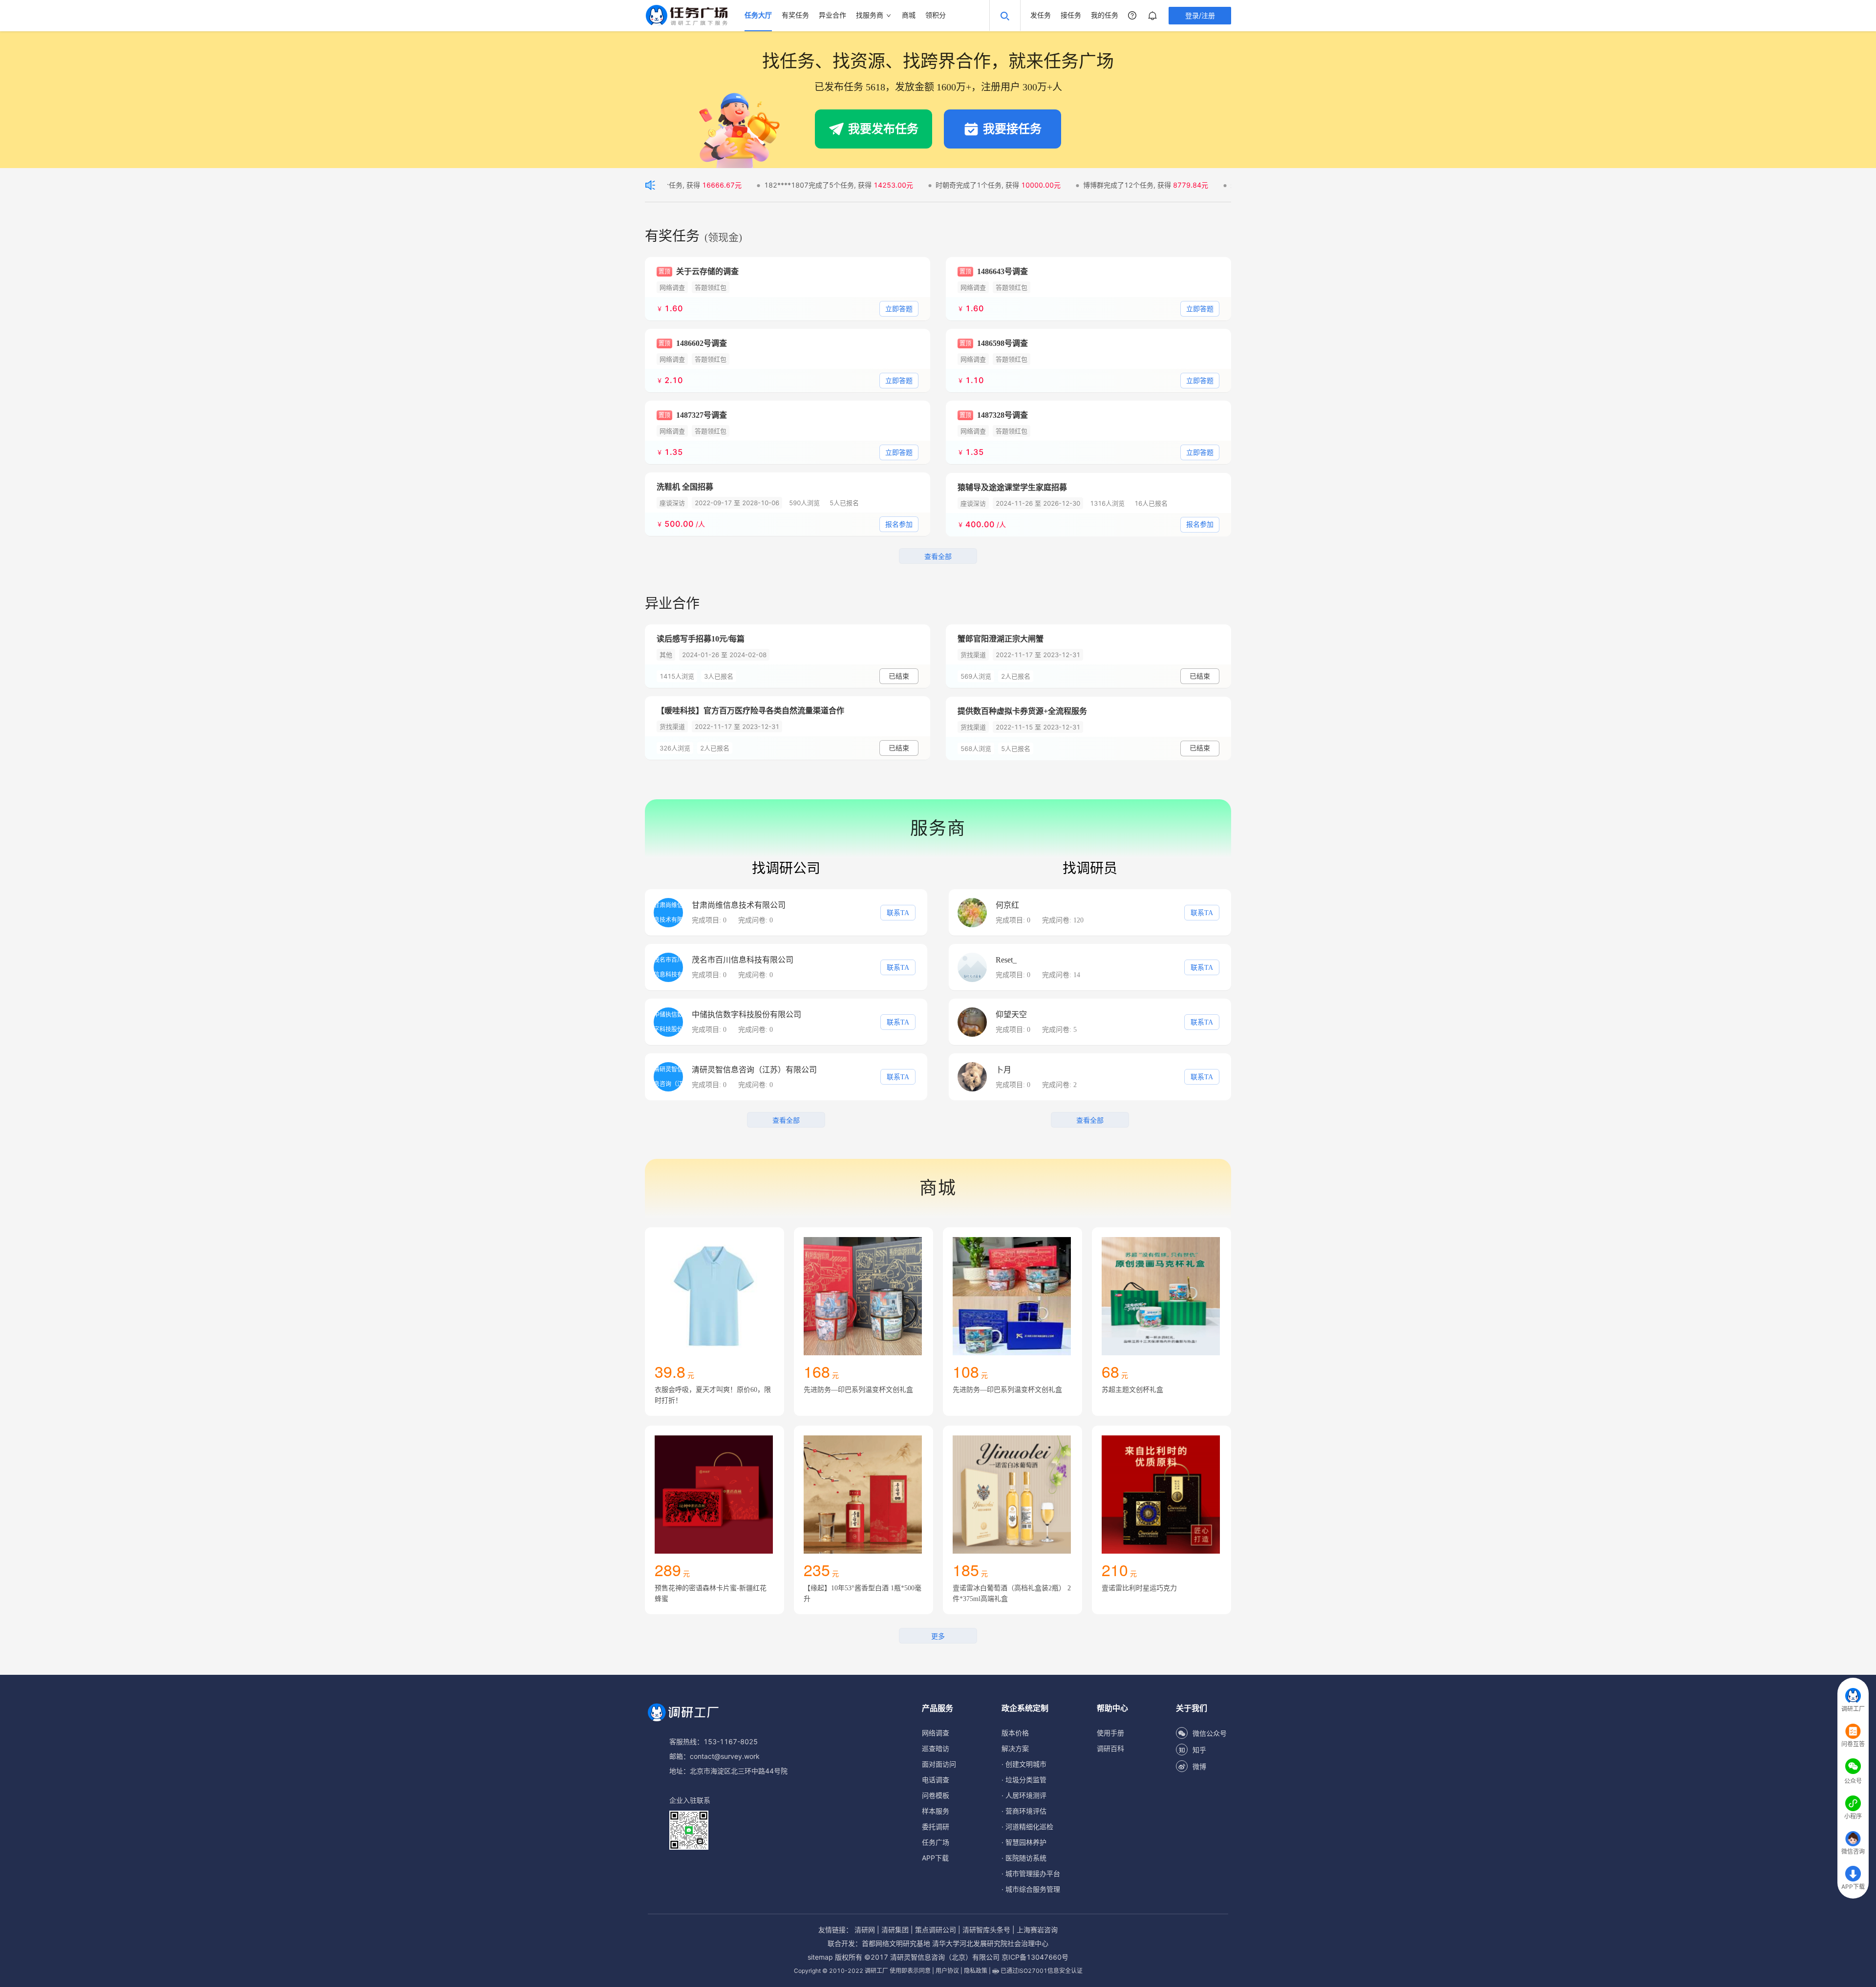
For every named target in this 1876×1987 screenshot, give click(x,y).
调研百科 (1110, 1748)
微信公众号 (1210, 1733)
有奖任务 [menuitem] (795, 15)
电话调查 (936, 1780)
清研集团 (895, 1930)
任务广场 (936, 1842)
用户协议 (947, 1971)
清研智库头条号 (986, 1930)
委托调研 (936, 1827)
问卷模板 (936, 1795)
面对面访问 (939, 1764)
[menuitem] (874, 16)
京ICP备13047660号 (1035, 1957)
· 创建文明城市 (1024, 1764)
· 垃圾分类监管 (1024, 1780)
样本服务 (936, 1811)
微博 (1199, 1766)
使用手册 (1110, 1733)
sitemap (820, 1957)
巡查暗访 (936, 1748)
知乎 (1199, 1750)
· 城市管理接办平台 (1031, 1873)
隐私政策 (976, 1971)
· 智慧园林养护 (1024, 1842)
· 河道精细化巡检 (1027, 1827)
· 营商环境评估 (1024, 1811)
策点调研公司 (936, 1930)
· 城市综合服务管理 (1031, 1889)
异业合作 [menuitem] (832, 15)
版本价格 (1015, 1733)
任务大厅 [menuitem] (758, 15)
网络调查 (936, 1733)
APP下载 (935, 1858)
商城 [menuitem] (909, 15)
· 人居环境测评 (1024, 1795)
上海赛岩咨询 (1037, 1930)
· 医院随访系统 (1024, 1858)
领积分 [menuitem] (936, 15)
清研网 (865, 1930)
